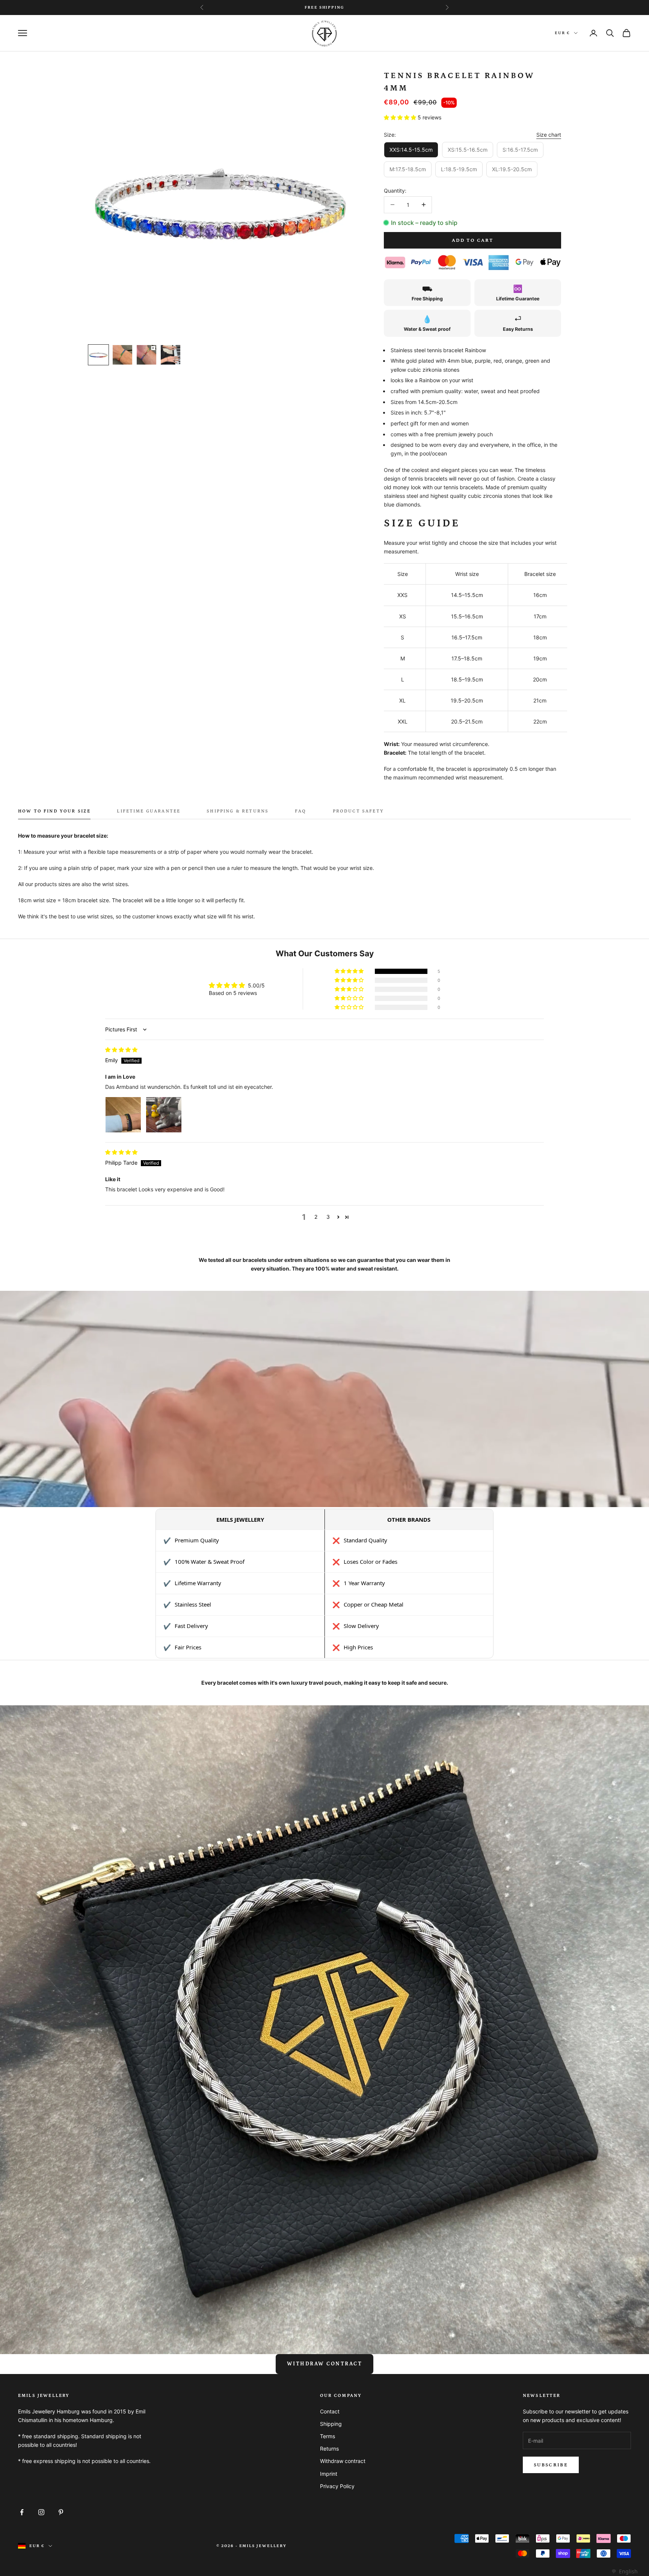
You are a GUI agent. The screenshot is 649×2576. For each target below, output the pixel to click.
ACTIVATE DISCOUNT (380, 1324)
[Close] (445, 1235)
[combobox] (624, 2571)
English (628, 2571)
